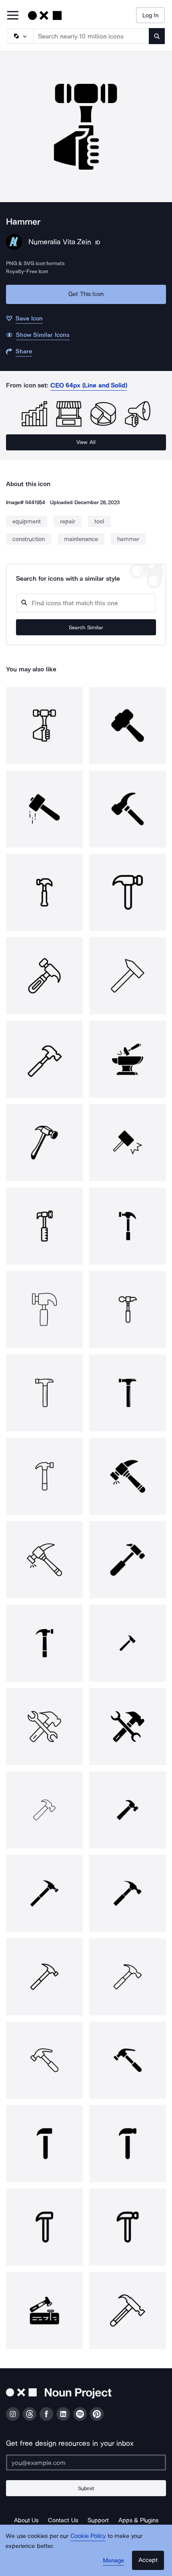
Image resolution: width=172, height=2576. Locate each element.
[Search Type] (20, 36)
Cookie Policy (88, 2536)
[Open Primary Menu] (13, 16)
